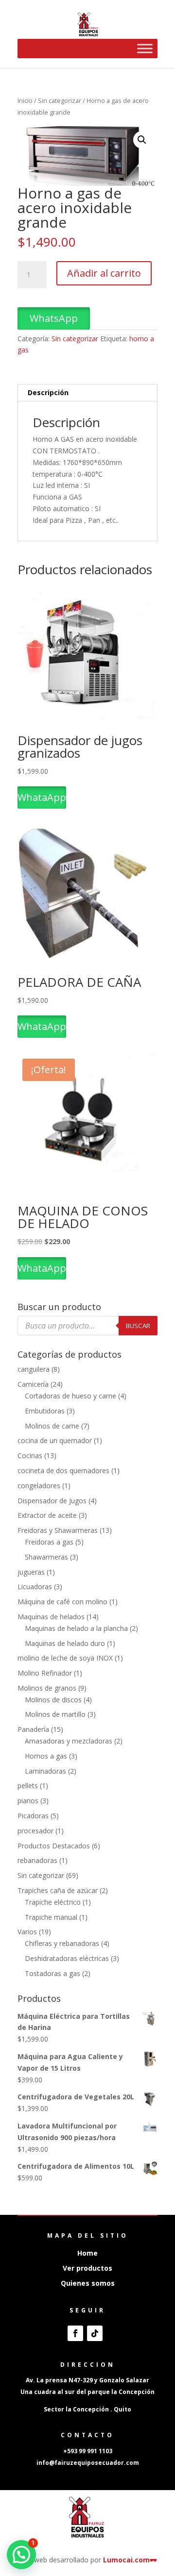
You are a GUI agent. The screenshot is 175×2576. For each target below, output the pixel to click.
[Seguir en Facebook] (75, 2333)
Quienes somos (88, 2283)
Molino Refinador (45, 1673)
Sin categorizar (60, 100)
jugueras (31, 1572)
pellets (28, 1786)
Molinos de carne (52, 1426)
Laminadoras (45, 1771)
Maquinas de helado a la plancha (76, 1628)
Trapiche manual (51, 1917)
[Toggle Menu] (145, 48)
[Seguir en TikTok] (95, 2333)
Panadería (33, 1729)
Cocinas (30, 1455)
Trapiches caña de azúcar (58, 1890)
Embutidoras (45, 1411)
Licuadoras (35, 1587)
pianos (28, 1801)
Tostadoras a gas (52, 1973)
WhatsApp (54, 318)
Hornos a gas (46, 1756)
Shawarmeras (46, 1557)
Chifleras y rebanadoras (62, 1943)
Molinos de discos (53, 1700)
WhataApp (42, 797)
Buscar (138, 1326)
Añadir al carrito (104, 273)
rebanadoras (37, 1860)
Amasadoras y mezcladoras (69, 1741)
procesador (35, 1831)
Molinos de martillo (55, 1714)
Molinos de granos (47, 1688)
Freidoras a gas (49, 1542)
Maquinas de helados (51, 1617)
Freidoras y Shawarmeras (58, 1530)
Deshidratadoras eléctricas (67, 1958)
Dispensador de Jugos (52, 1501)
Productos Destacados (54, 1846)
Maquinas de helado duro (65, 1643)
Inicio (25, 100)
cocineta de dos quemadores (63, 1471)
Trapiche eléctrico (53, 1902)
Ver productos (87, 2268)
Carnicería (33, 1384)
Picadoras (33, 1816)
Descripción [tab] (48, 392)
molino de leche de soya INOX (65, 1658)
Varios (27, 1932)
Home (87, 2253)
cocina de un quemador (55, 1440)
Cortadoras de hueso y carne (70, 1396)
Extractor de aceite (47, 1515)
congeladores (39, 1486)
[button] (142, 140)
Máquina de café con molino (62, 1602)
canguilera (34, 1369)
